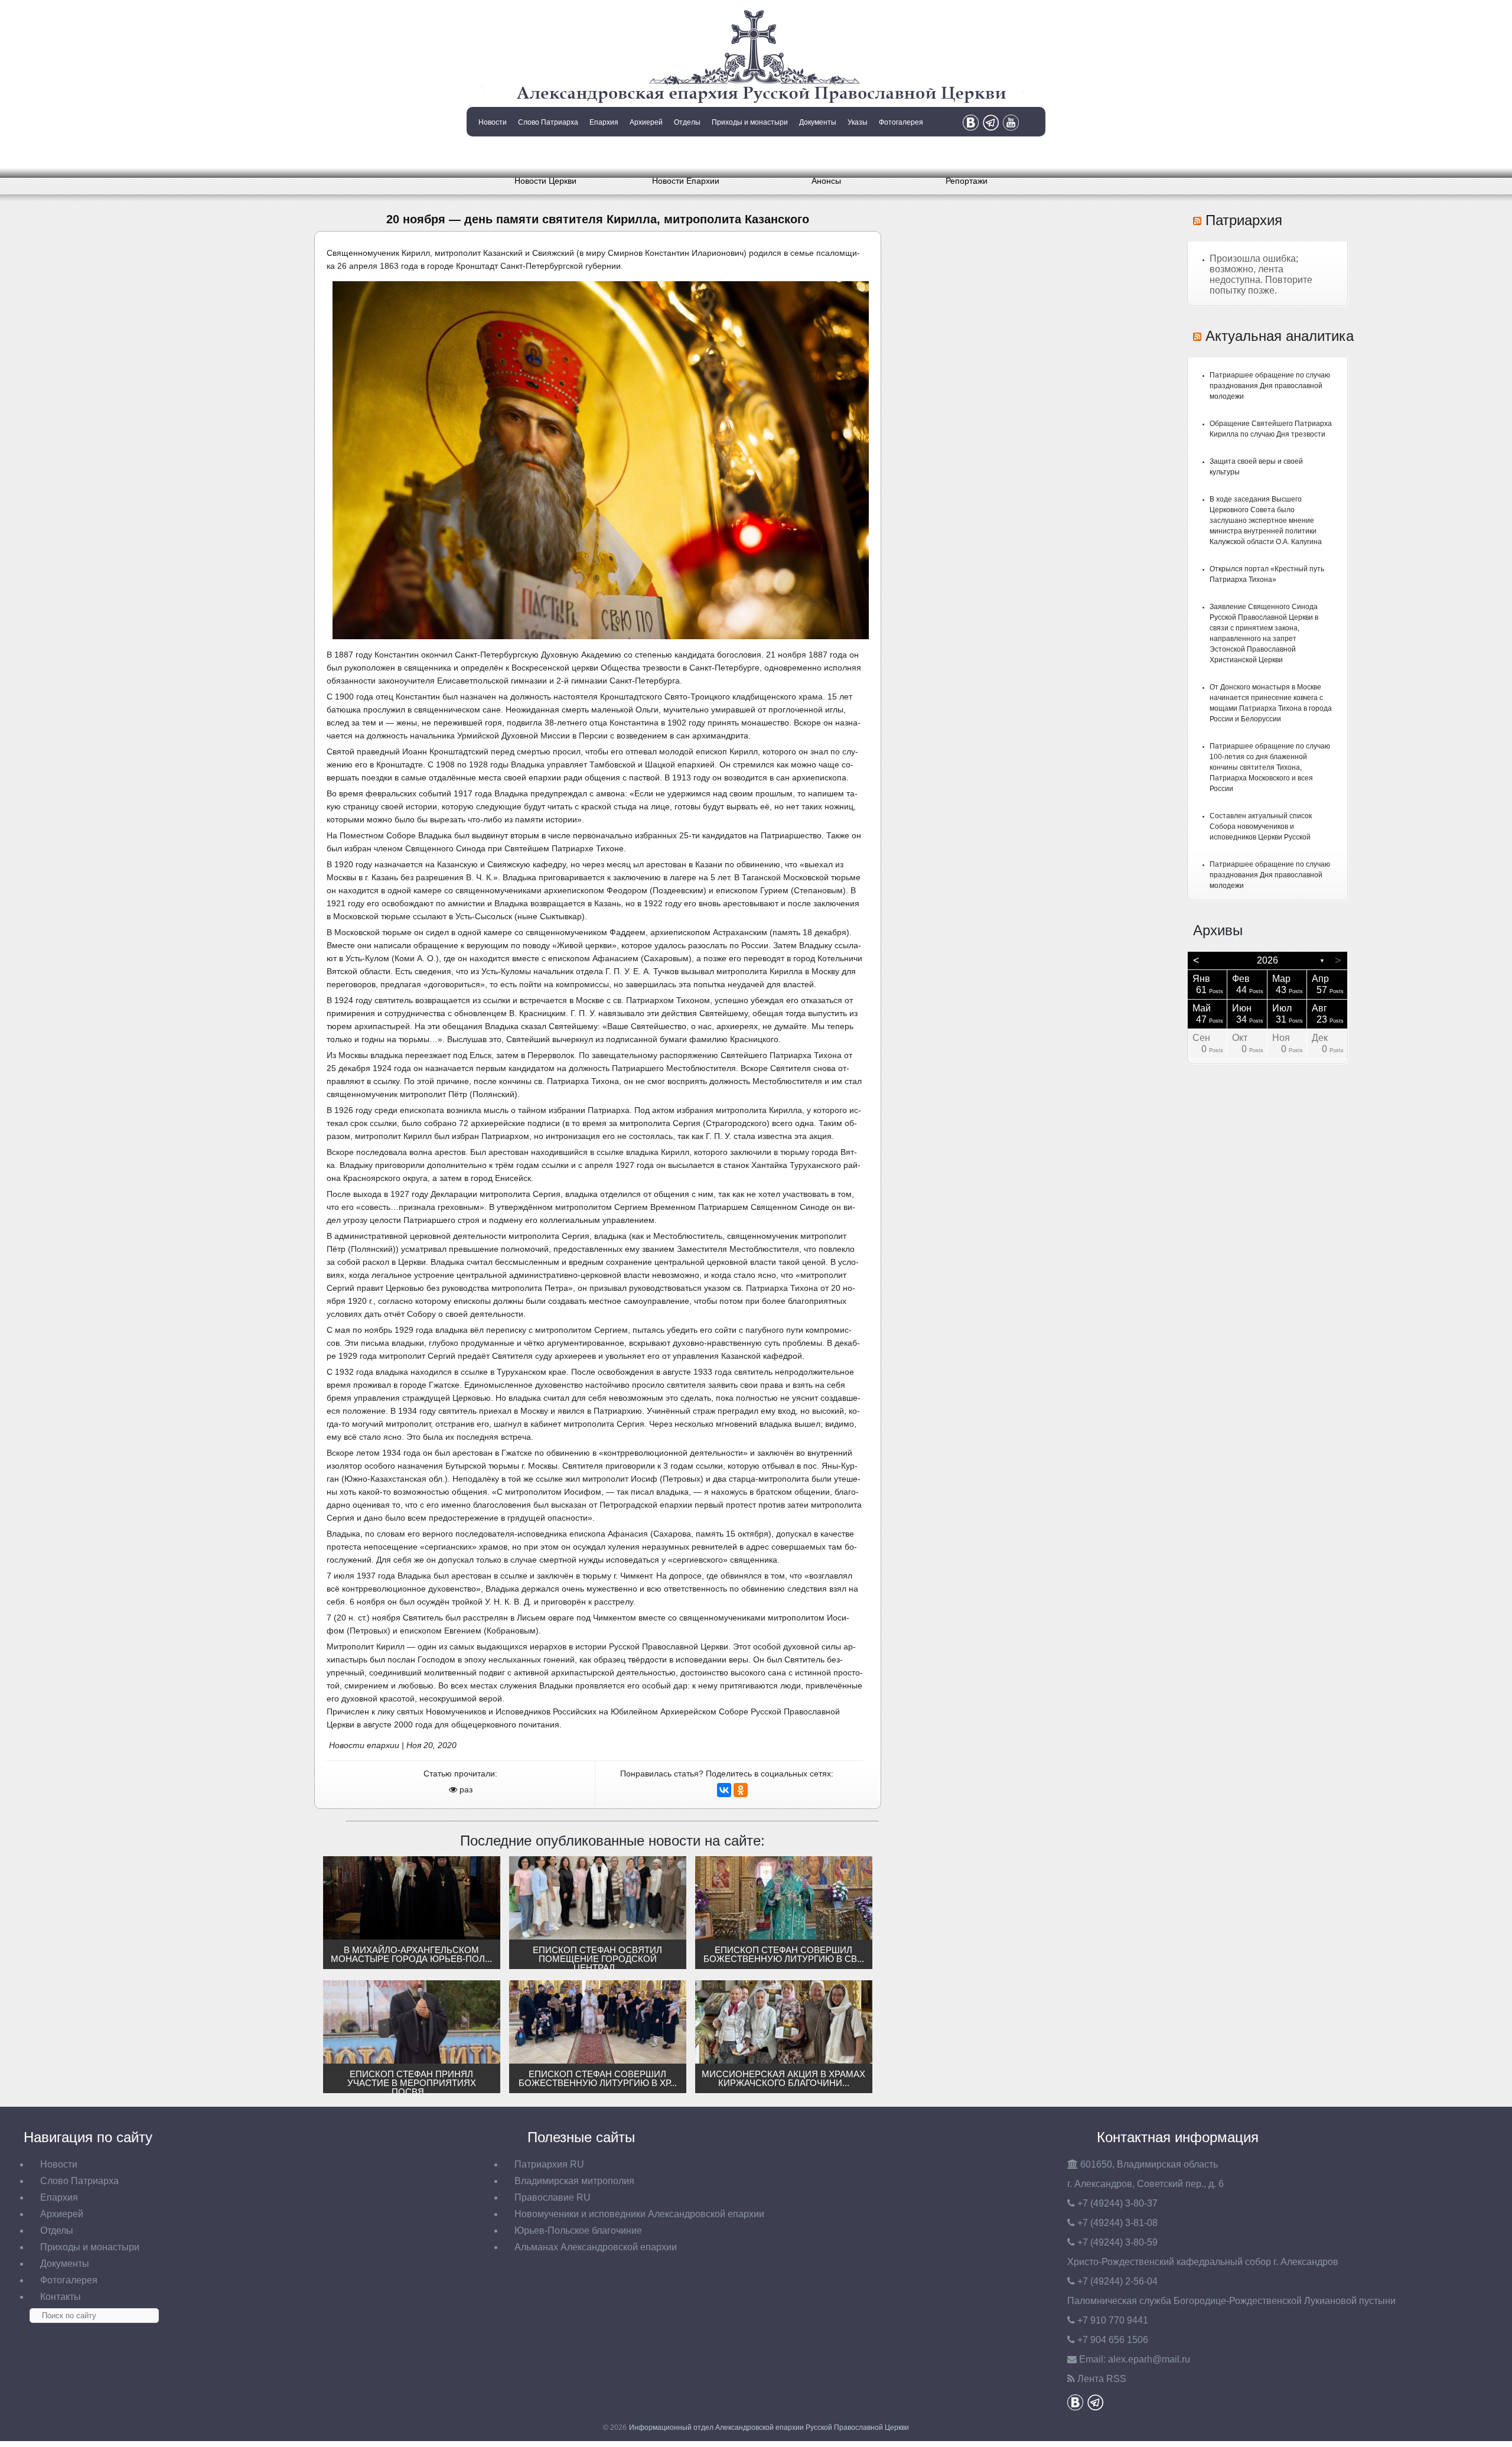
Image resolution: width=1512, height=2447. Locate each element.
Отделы (687, 122)
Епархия (604, 122)
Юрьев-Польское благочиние (578, 2230)
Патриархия (1244, 220)
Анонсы (826, 181)
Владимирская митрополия (574, 2181)
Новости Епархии (686, 181)
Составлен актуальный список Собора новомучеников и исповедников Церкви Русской (1261, 826)
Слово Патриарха (548, 122)
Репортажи (967, 181)
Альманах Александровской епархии (596, 2247)
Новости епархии (364, 1745)
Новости (493, 122)
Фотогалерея (901, 122)
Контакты (491, 152)
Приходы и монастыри (750, 122)
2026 (1267, 960)
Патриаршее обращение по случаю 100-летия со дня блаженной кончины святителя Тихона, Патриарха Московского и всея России (1270, 767)
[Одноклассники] (741, 1790)
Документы (818, 122)
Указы (858, 122)
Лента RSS (1102, 2379)
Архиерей (646, 122)
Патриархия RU (549, 2164)
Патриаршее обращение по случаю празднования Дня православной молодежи (1270, 386)
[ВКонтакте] (724, 1790)
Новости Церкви (545, 181)
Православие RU (553, 2197)
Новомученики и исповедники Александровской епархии (639, 2214)
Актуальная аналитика (1280, 336)
